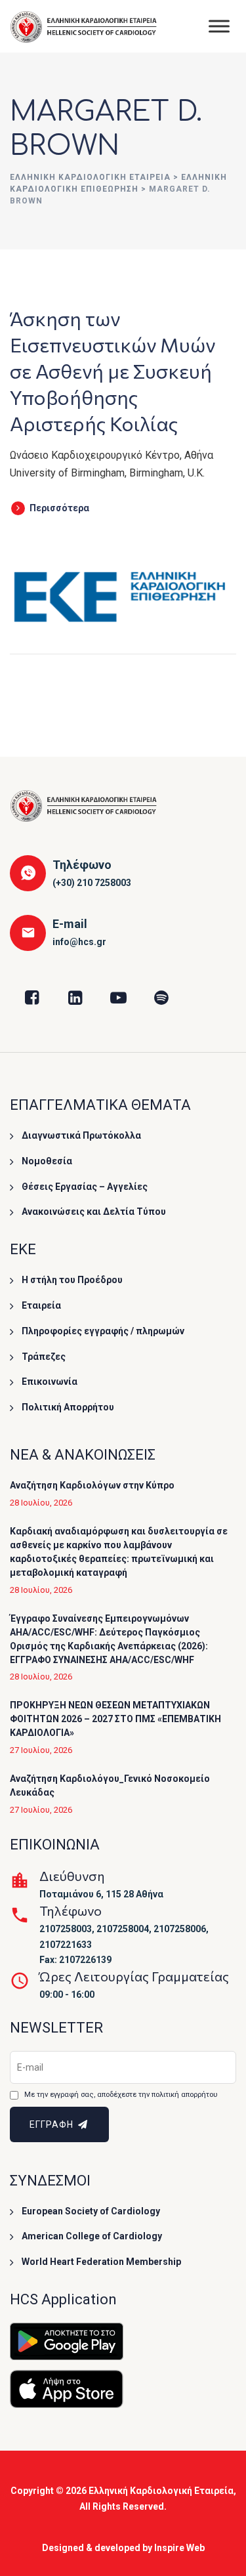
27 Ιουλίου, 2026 (41, 1750)
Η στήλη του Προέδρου (72, 1280)
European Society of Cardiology (91, 2211)
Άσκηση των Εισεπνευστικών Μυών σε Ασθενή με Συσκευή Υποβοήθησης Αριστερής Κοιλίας (113, 370)
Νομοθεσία (47, 1161)
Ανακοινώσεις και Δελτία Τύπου (94, 1212)
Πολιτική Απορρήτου (68, 1407)
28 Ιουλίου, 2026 (41, 1503)
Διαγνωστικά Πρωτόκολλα (81, 1135)
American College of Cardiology (92, 2236)
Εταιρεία (41, 1305)
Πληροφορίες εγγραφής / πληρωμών (103, 1331)
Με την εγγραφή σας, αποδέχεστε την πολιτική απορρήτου (121, 2095)
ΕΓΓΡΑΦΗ (53, 2124)
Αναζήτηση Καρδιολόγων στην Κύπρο (92, 1485)
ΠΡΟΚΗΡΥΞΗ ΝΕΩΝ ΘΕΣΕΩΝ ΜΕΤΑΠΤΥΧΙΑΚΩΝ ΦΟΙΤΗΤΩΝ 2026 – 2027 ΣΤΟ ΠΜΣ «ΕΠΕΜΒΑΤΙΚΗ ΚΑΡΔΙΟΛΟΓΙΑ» (115, 1719)
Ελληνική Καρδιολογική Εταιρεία (161, 2491)
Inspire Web (179, 2548)
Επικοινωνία (50, 1382)
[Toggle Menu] (219, 26)
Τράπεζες (44, 1357)
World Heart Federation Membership (101, 2262)
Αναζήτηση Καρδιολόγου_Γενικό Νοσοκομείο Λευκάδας (110, 1785)
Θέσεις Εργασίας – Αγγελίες (85, 1187)
